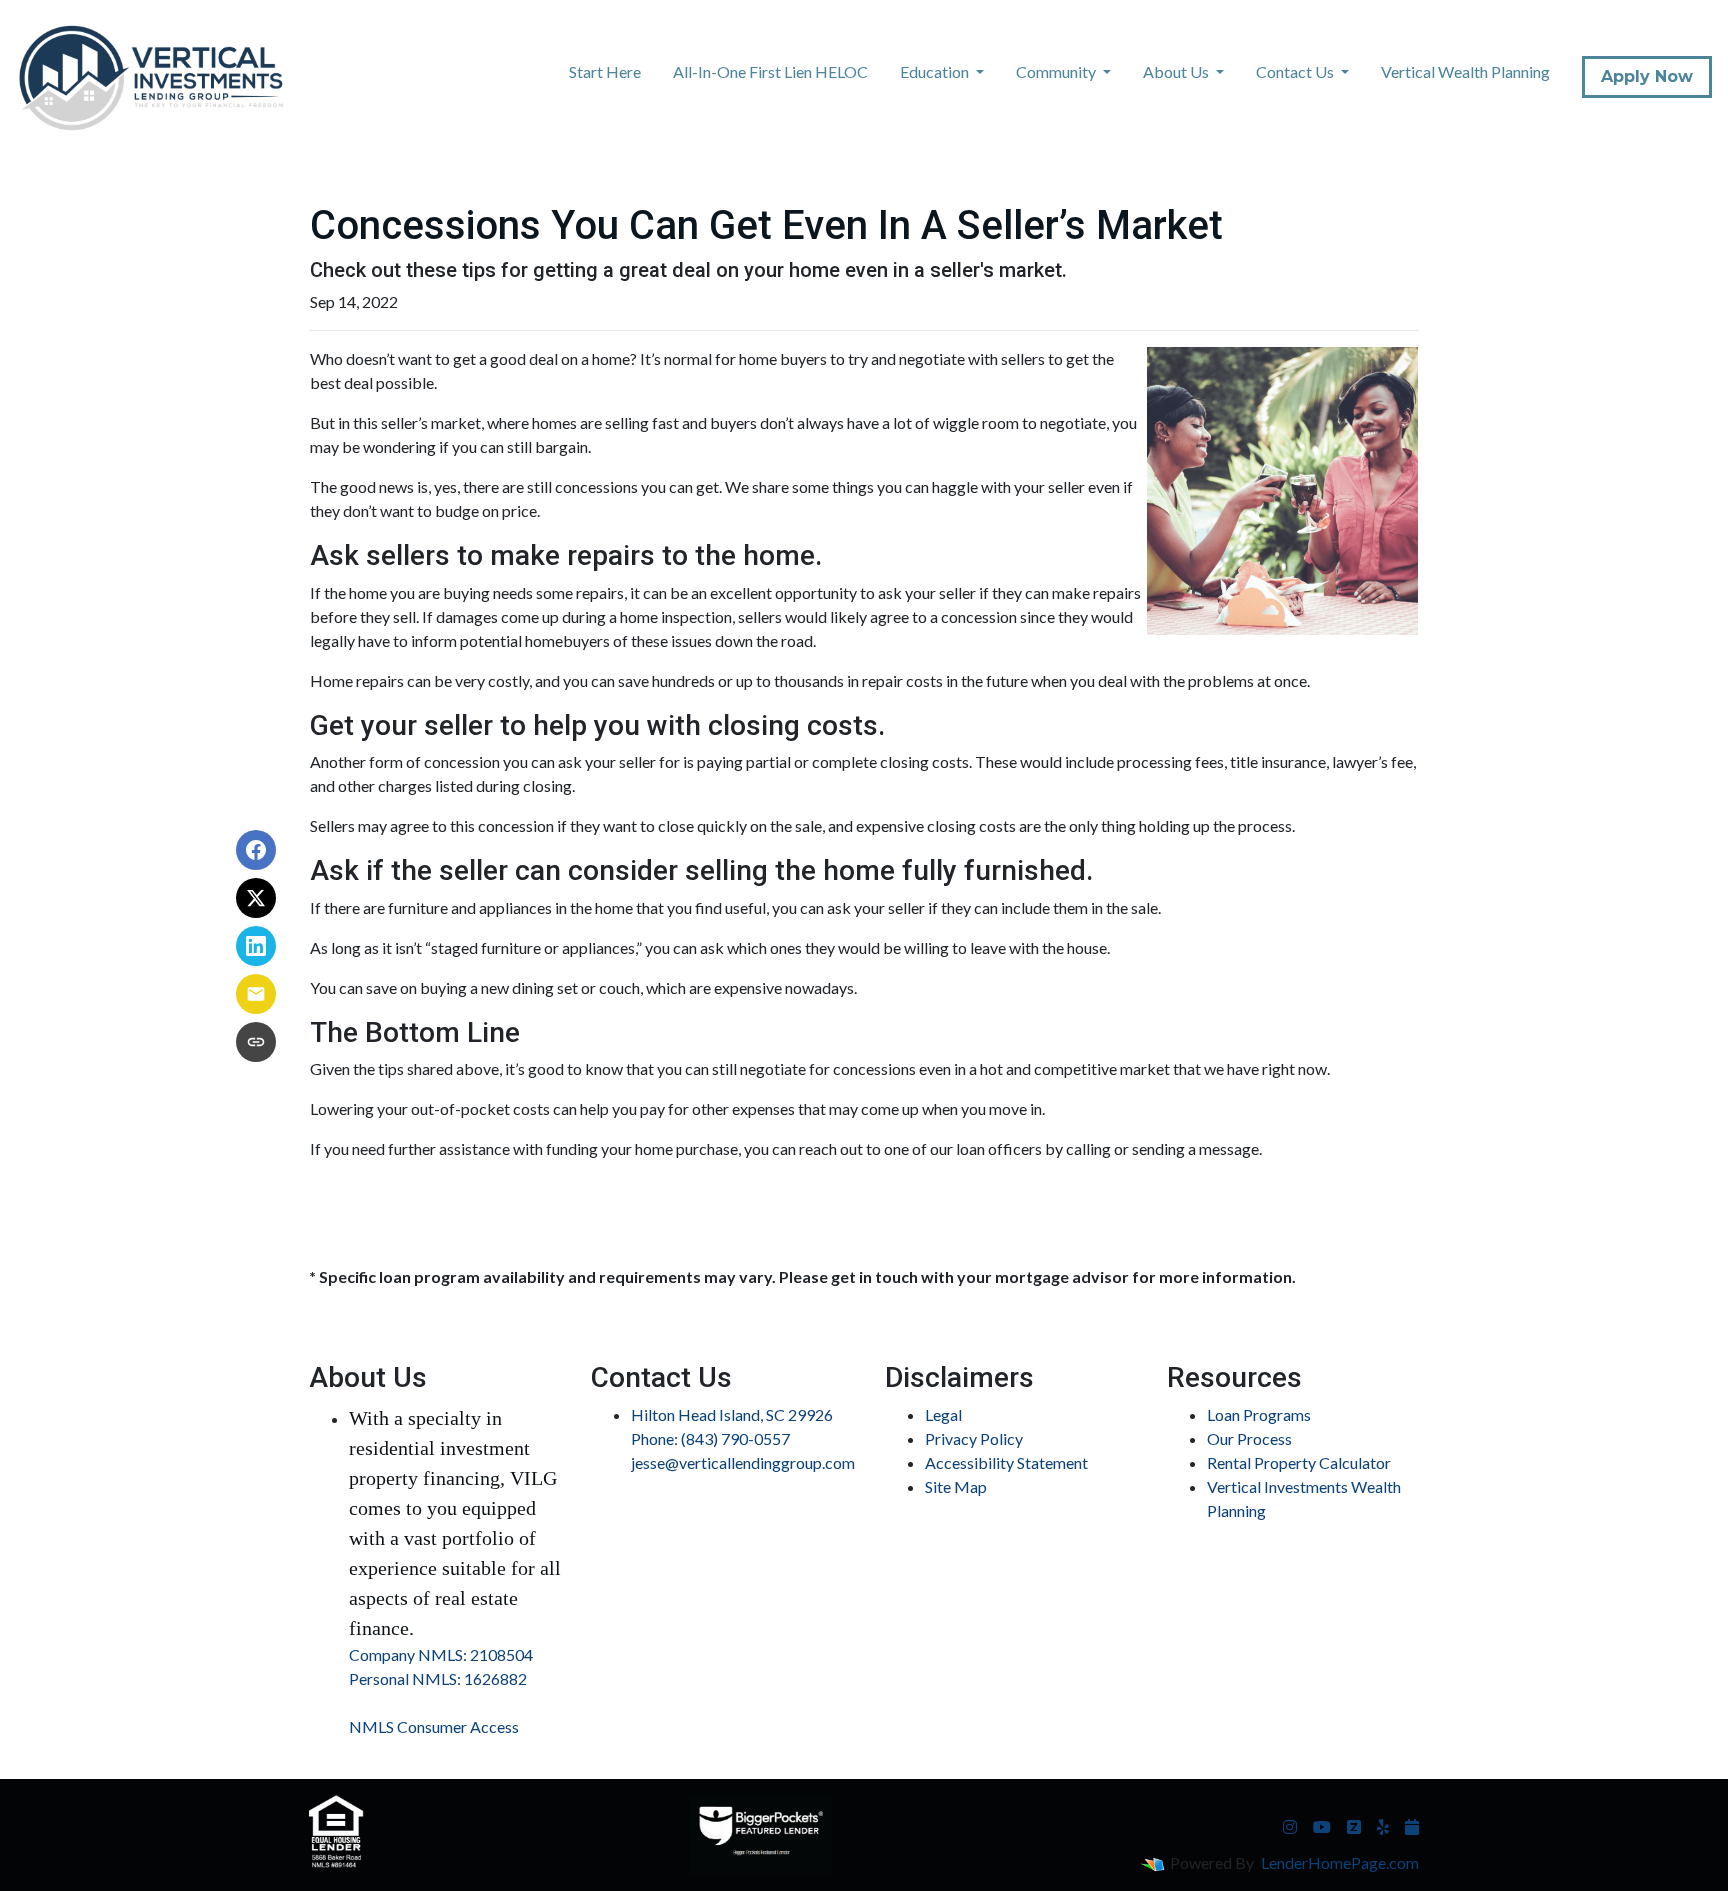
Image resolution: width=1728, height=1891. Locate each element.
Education (936, 71)
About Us (1177, 71)
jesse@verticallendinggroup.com (743, 1462)
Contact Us (1296, 71)
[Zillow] (1354, 1827)
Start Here (605, 71)
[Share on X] (256, 898)
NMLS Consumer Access (434, 1726)
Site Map (956, 1486)
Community (1057, 71)
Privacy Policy (974, 1438)
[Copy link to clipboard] (256, 1042)
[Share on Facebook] (256, 850)
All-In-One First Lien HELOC (770, 71)
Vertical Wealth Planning (1465, 71)
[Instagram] (1290, 1827)
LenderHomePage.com (1340, 1862)
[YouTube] (1322, 1827)
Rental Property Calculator (1299, 1462)
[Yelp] (1383, 1827)
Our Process (1249, 1438)
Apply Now (1647, 76)
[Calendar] (1412, 1827)
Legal (943, 1414)
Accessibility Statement (1006, 1462)
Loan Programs (1259, 1414)
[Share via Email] (256, 994)
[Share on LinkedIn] (256, 946)
